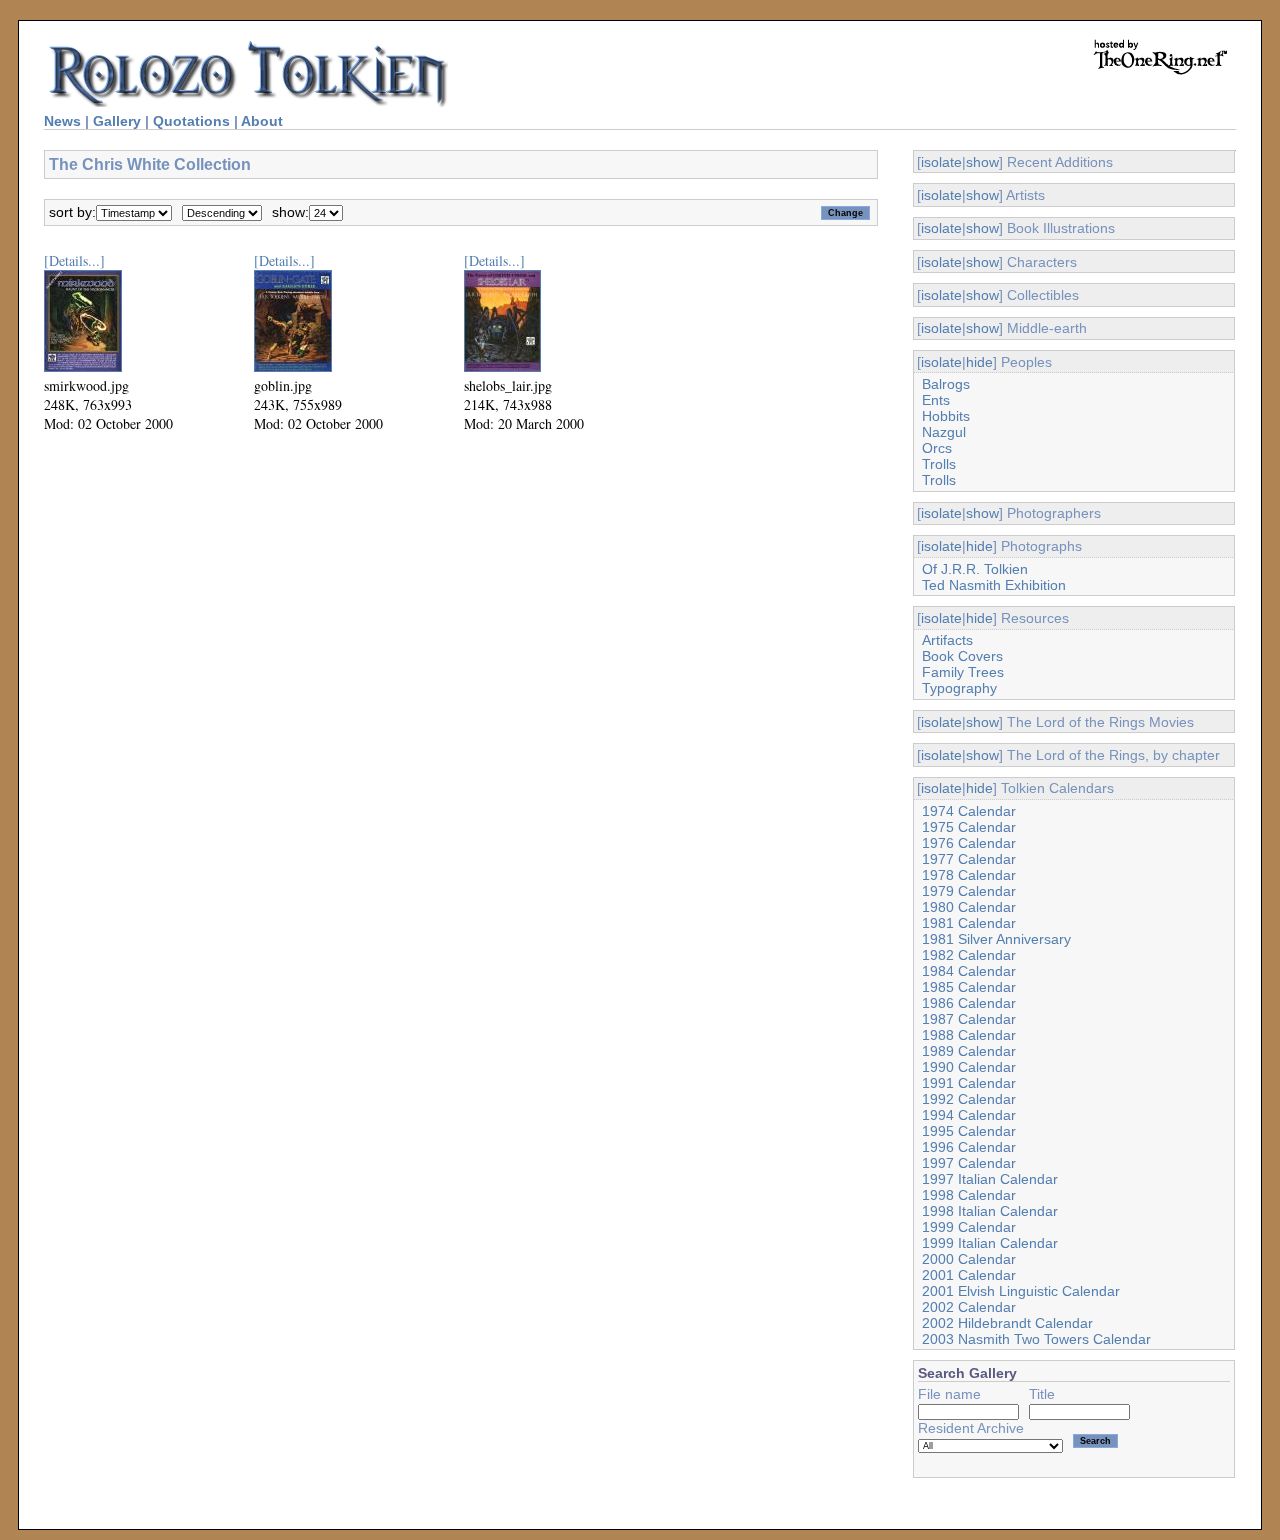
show (982, 162)
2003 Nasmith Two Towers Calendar (1036, 1339)
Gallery (117, 121)
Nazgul (944, 432)
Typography (959, 688)
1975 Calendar (969, 827)
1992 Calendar (969, 1099)
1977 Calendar (969, 859)
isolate (941, 162)
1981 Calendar (969, 923)
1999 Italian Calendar (990, 1243)
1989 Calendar (969, 1051)
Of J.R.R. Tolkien (975, 569)
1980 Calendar (969, 907)
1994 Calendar (969, 1115)
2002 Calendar (969, 1307)
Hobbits (946, 416)
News (62, 121)
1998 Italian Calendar (990, 1211)
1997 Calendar (969, 1163)
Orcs (937, 448)
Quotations (191, 121)
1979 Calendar (969, 891)
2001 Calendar (969, 1275)
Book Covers (962, 656)
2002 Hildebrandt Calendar (1007, 1323)
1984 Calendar (969, 971)
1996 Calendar (969, 1147)
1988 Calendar (969, 1035)
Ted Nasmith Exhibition (994, 585)
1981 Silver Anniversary (996, 939)
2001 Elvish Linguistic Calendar (1021, 1291)
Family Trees (963, 672)
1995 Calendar (969, 1131)
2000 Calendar (969, 1259)
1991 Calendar (969, 1083)
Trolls (939, 464)
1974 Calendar (969, 811)
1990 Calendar (969, 1067)
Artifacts (947, 640)
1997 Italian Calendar (990, 1179)
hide (979, 362)
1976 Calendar (969, 843)
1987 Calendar (969, 1019)
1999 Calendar (969, 1227)
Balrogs (946, 384)
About (262, 121)
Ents (936, 400)
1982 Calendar (969, 955)
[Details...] (74, 260)
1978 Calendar (969, 875)
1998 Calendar (969, 1195)
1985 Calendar (969, 987)
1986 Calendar (969, 1003)
